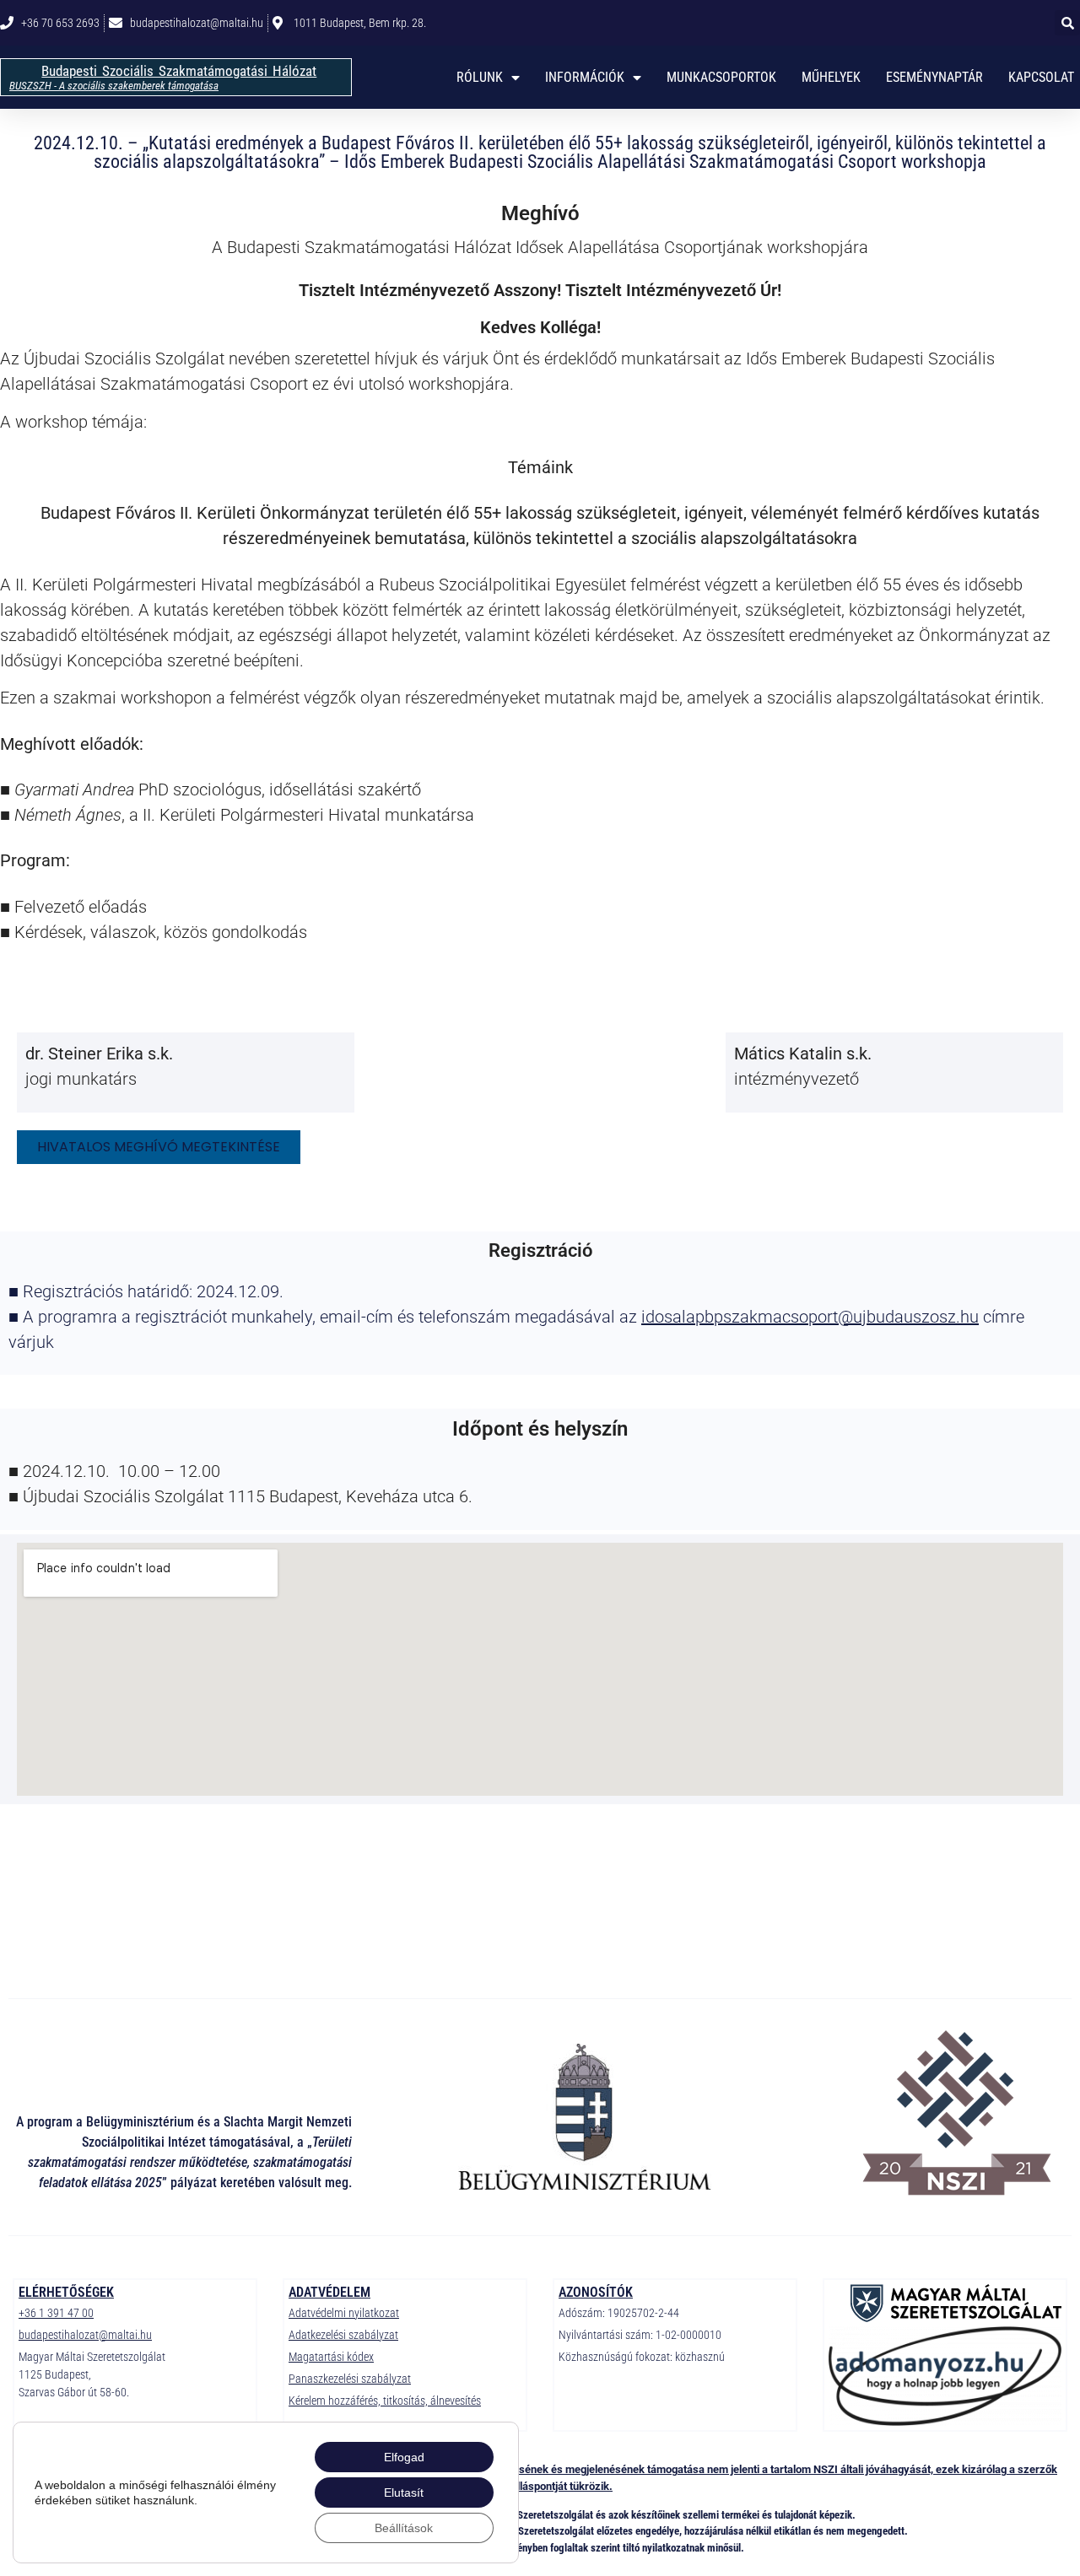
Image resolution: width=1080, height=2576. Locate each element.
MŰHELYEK (831, 77)
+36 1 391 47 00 (56, 2313)
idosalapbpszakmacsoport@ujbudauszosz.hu (810, 1317)
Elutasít (404, 2492)
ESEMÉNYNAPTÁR (934, 77)
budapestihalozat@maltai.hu (85, 2335)
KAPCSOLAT (1041, 77)
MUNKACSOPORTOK (721, 77)
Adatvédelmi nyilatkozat (344, 2313)
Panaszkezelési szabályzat (350, 2379)
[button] (1067, 23)
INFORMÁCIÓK (585, 77)
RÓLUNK (480, 77)
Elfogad (404, 2457)
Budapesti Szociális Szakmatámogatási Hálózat (179, 71)
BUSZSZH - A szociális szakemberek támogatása (114, 86)
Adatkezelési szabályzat (343, 2335)
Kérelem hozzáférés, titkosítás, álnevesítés (385, 2401)
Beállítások (404, 2528)
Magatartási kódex (331, 2357)
